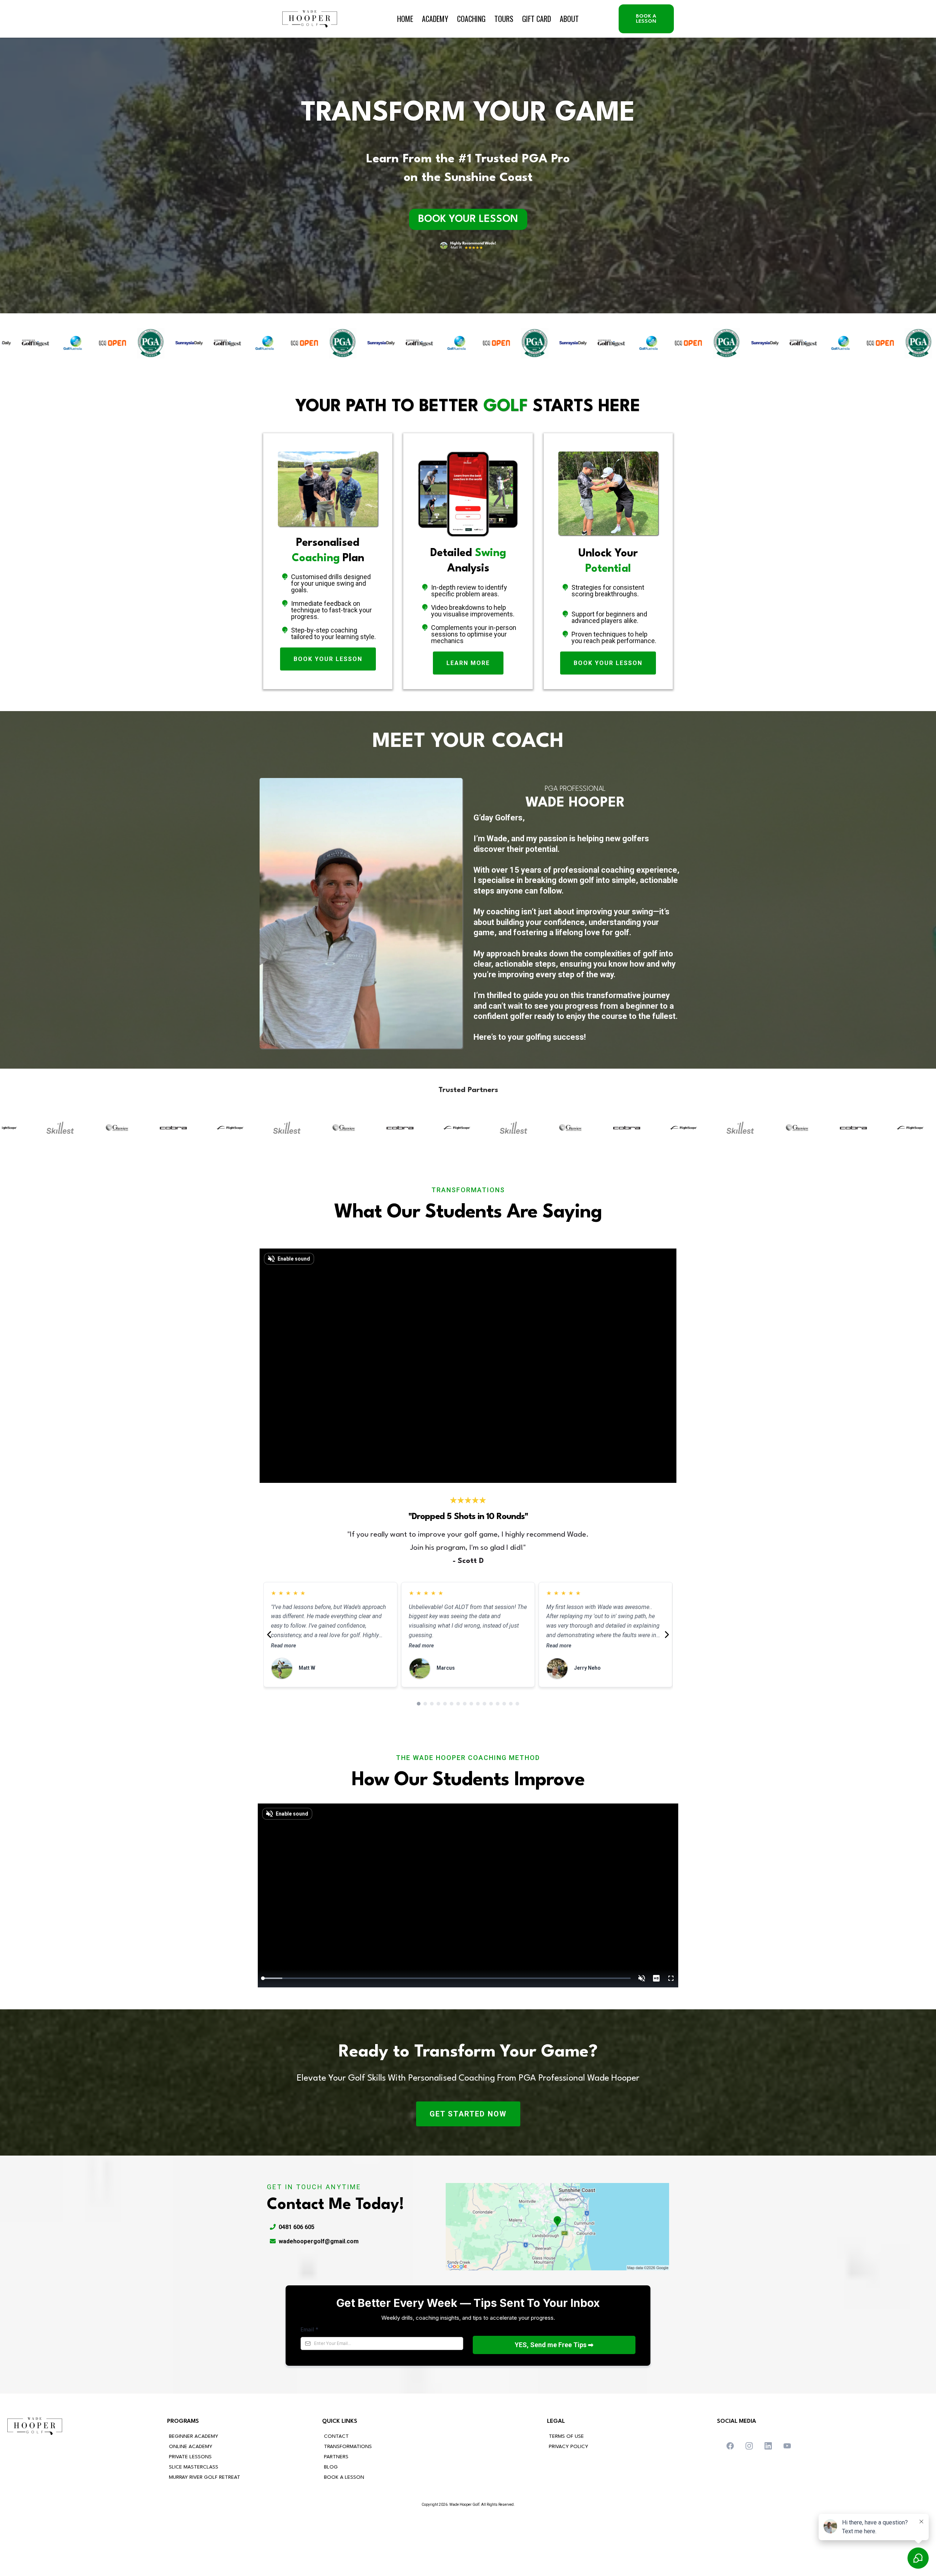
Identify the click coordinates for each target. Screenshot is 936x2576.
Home (405, 19)
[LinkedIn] (768, 2446)
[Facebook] (730, 2446)
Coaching (471, 19)
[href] (557, 2227)
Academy (435, 19)
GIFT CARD (537, 19)
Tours (504, 19)
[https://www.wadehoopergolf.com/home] (310, 19)
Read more (284, 1618)
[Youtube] (787, 2446)
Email (310, 2329)
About (569, 19)
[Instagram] (749, 2446)
